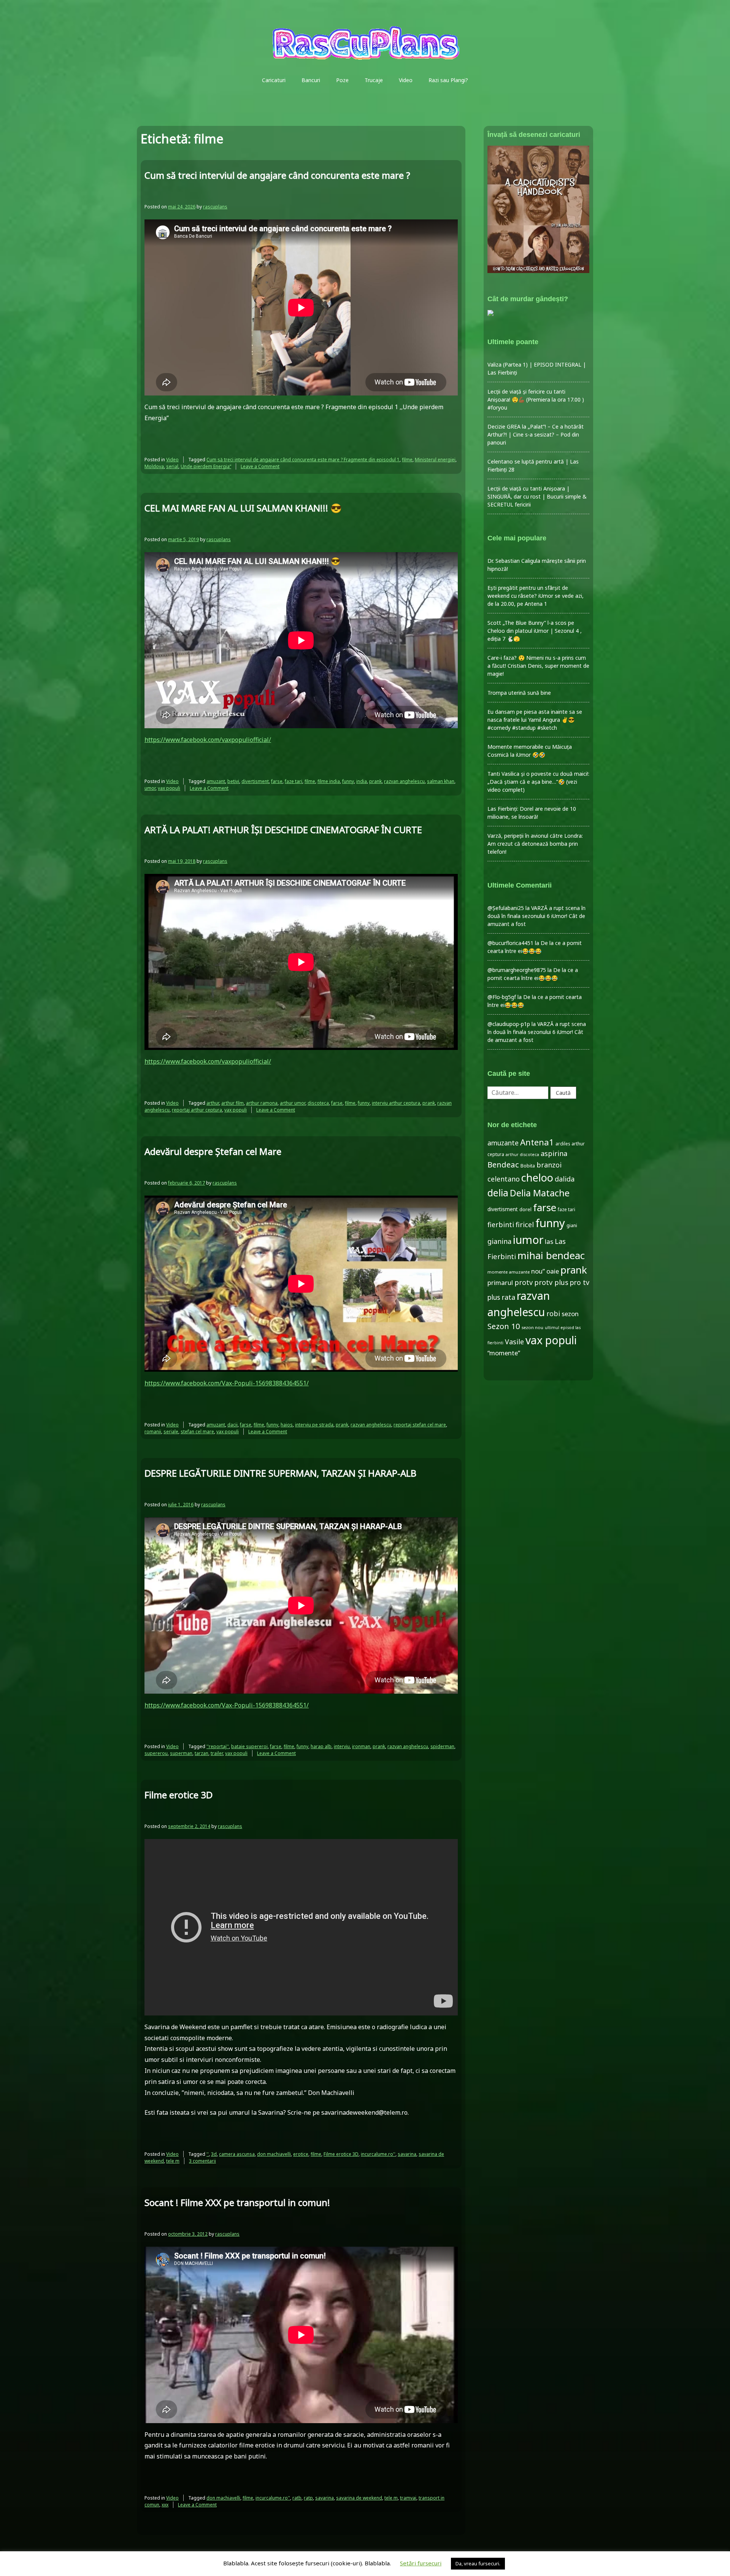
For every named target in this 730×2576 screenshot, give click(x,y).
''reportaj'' (218, 1746)
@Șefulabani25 (506, 908)
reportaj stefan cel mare (420, 1425)
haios (287, 1425)
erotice (301, 2154)
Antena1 (537, 1142)
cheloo (537, 1178)
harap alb (321, 1746)
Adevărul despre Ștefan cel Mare (213, 1151)
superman (181, 1753)
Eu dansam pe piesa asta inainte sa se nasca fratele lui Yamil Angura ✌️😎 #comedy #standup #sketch (535, 720)
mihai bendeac (551, 1255)
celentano (504, 1179)
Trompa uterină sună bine (519, 693)
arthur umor (293, 1103)
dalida (565, 1179)
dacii (232, 1425)
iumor (528, 1240)
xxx (165, 2505)
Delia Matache (540, 1193)
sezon (570, 1314)
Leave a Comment (260, 466)
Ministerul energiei (435, 460)
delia (498, 1193)
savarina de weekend (359, 2498)
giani (572, 1225)
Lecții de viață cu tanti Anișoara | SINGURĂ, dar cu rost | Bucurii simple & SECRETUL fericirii (537, 496)
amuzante (503, 1143)
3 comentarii (202, 2161)
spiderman (442, 1746)
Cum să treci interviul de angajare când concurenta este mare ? (277, 175)
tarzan (202, 1753)
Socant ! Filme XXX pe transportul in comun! (237, 2202)
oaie (553, 1271)
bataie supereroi (249, 1746)
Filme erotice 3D (179, 1795)
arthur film (232, 1103)
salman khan (441, 781)
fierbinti (501, 1224)
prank (375, 781)
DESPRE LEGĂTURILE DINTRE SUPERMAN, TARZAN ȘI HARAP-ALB (280, 1473)
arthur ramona (262, 1103)
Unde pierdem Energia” (206, 466)
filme (407, 460)
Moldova (154, 466)
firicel (525, 1224)
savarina (407, 2154)
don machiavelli (274, 2154)
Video (406, 80)
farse (277, 781)
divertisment (255, 781)
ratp (308, 2498)
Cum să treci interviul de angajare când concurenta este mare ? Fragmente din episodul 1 (303, 460)
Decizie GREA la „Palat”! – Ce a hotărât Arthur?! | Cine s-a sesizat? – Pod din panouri (536, 434)
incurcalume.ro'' (378, 2154)
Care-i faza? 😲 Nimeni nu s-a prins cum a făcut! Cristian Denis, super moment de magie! (538, 666)
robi (553, 1313)
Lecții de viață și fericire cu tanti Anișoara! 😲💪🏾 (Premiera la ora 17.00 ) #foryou (536, 399)
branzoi (549, 1165)
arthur (213, 1103)
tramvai (408, 2498)
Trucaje (374, 80)
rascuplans (215, 207)
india (362, 781)
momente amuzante (509, 1272)
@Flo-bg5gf (502, 997)
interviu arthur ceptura (396, 1103)
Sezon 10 (504, 1326)
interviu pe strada (314, 1425)
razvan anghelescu (404, 781)
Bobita (528, 1166)
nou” (538, 1271)
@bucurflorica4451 (510, 943)
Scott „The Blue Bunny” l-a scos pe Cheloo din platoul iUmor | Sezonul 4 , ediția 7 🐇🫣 (535, 631)
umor (150, 788)
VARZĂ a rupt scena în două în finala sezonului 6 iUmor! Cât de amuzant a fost (536, 916)
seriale (171, 1432)
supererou (156, 1753)
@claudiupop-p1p (509, 1024)
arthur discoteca (522, 1155)
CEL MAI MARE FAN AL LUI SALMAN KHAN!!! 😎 (243, 508)
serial (172, 466)
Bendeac (503, 1164)
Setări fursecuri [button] (421, 2563)
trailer (217, 1753)
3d (214, 2154)
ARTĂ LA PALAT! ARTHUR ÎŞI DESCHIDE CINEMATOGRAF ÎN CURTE (283, 830)
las (549, 1241)
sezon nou (532, 1327)
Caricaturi (274, 80)
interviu (342, 1746)
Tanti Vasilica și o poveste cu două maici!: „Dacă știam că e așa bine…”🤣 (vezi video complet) (538, 782)
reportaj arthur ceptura (197, 1110)
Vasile (514, 1342)
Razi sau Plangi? (448, 80)
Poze (342, 80)
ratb (297, 2498)
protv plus (551, 1282)
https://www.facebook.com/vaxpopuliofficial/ (208, 740)
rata (508, 1297)
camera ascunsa (237, 2154)
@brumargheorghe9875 (517, 970)
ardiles (563, 1143)
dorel (525, 1209)
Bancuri (311, 80)
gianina (499, 1241)
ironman (361, 1746)
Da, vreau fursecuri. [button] (478, 2563)
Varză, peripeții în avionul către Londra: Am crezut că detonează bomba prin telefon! (535, 844)
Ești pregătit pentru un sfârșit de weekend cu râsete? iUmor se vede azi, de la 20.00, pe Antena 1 (536, 596)
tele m (173, 2161)
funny (348, 781)
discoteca (318, 1103)
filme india (329, 781)
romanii (153, 1432)
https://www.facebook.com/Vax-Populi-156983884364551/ (227, 1383)
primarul (500, 1282)
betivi (233, 781)
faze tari (294, 781)
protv (524, 1282)
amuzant (216, 781)
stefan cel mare (197, 1432)
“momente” (504, 1353)
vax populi (169, 788)
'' (208, 2154)
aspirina (554, 1153)
